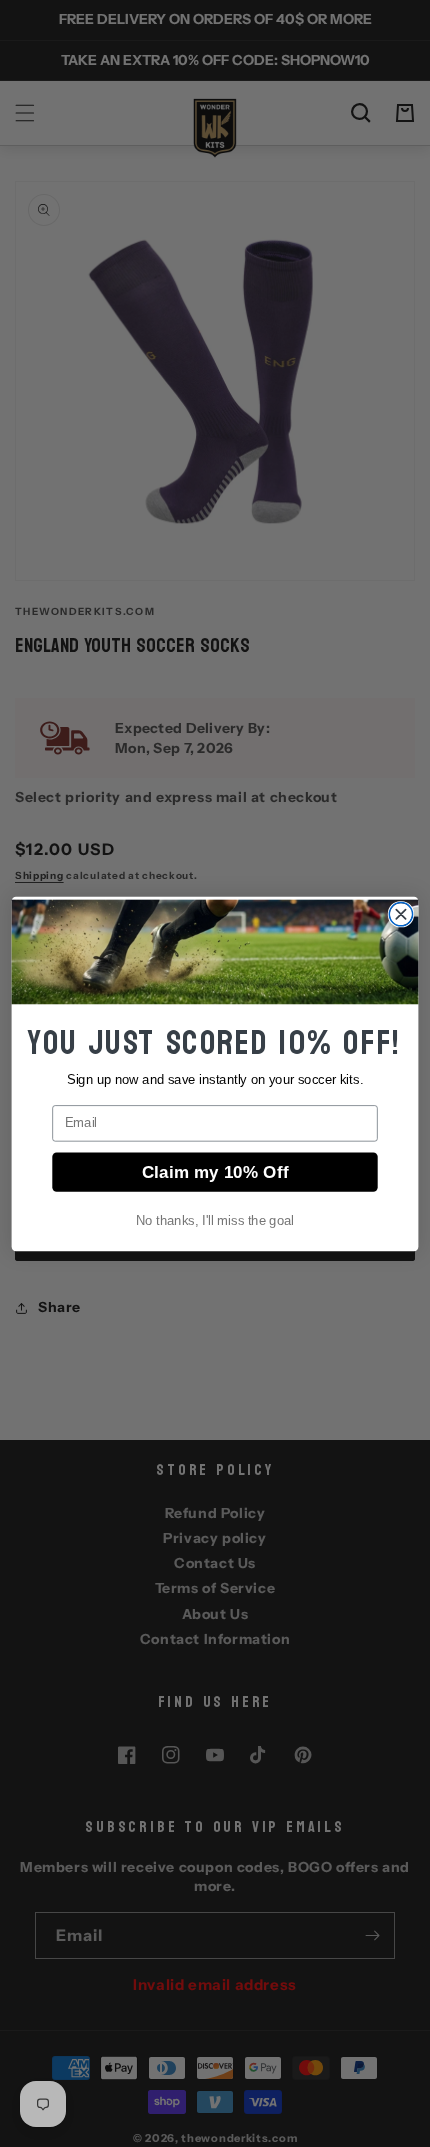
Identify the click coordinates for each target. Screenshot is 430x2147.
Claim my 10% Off (215, 1171)
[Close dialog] (400, 913)
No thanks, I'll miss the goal (215, 1220)
